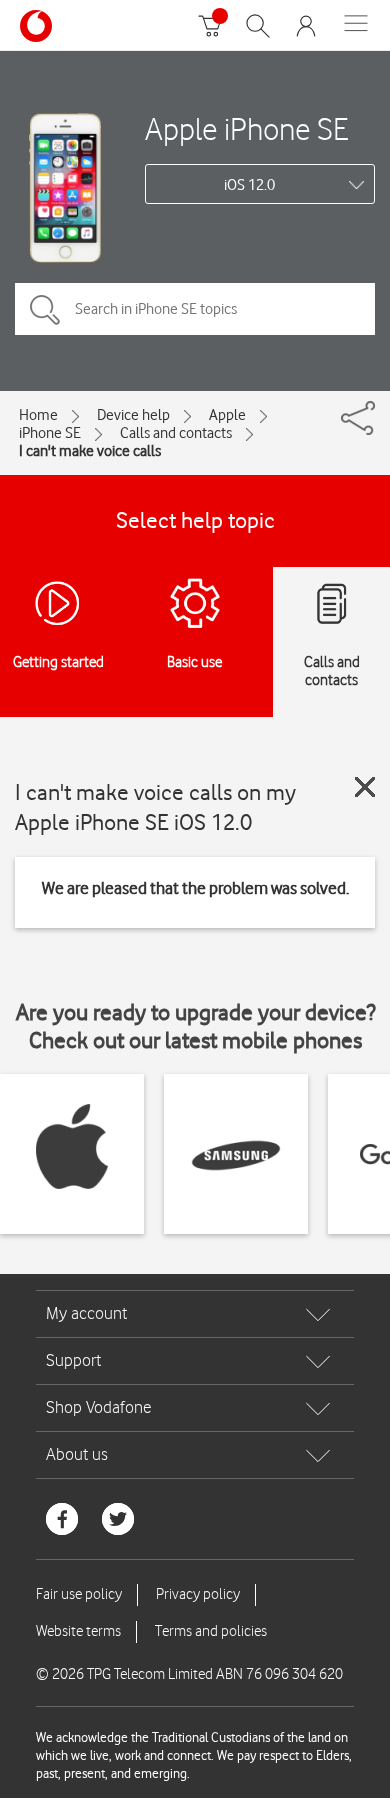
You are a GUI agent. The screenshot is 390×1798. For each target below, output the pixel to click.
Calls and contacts (176, 433)
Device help (133, 415)
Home (38, 415)
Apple (227, 415)
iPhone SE (50, 433)
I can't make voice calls (90, 451)
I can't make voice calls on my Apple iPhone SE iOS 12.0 (155, 806)
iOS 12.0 (249, 185)
